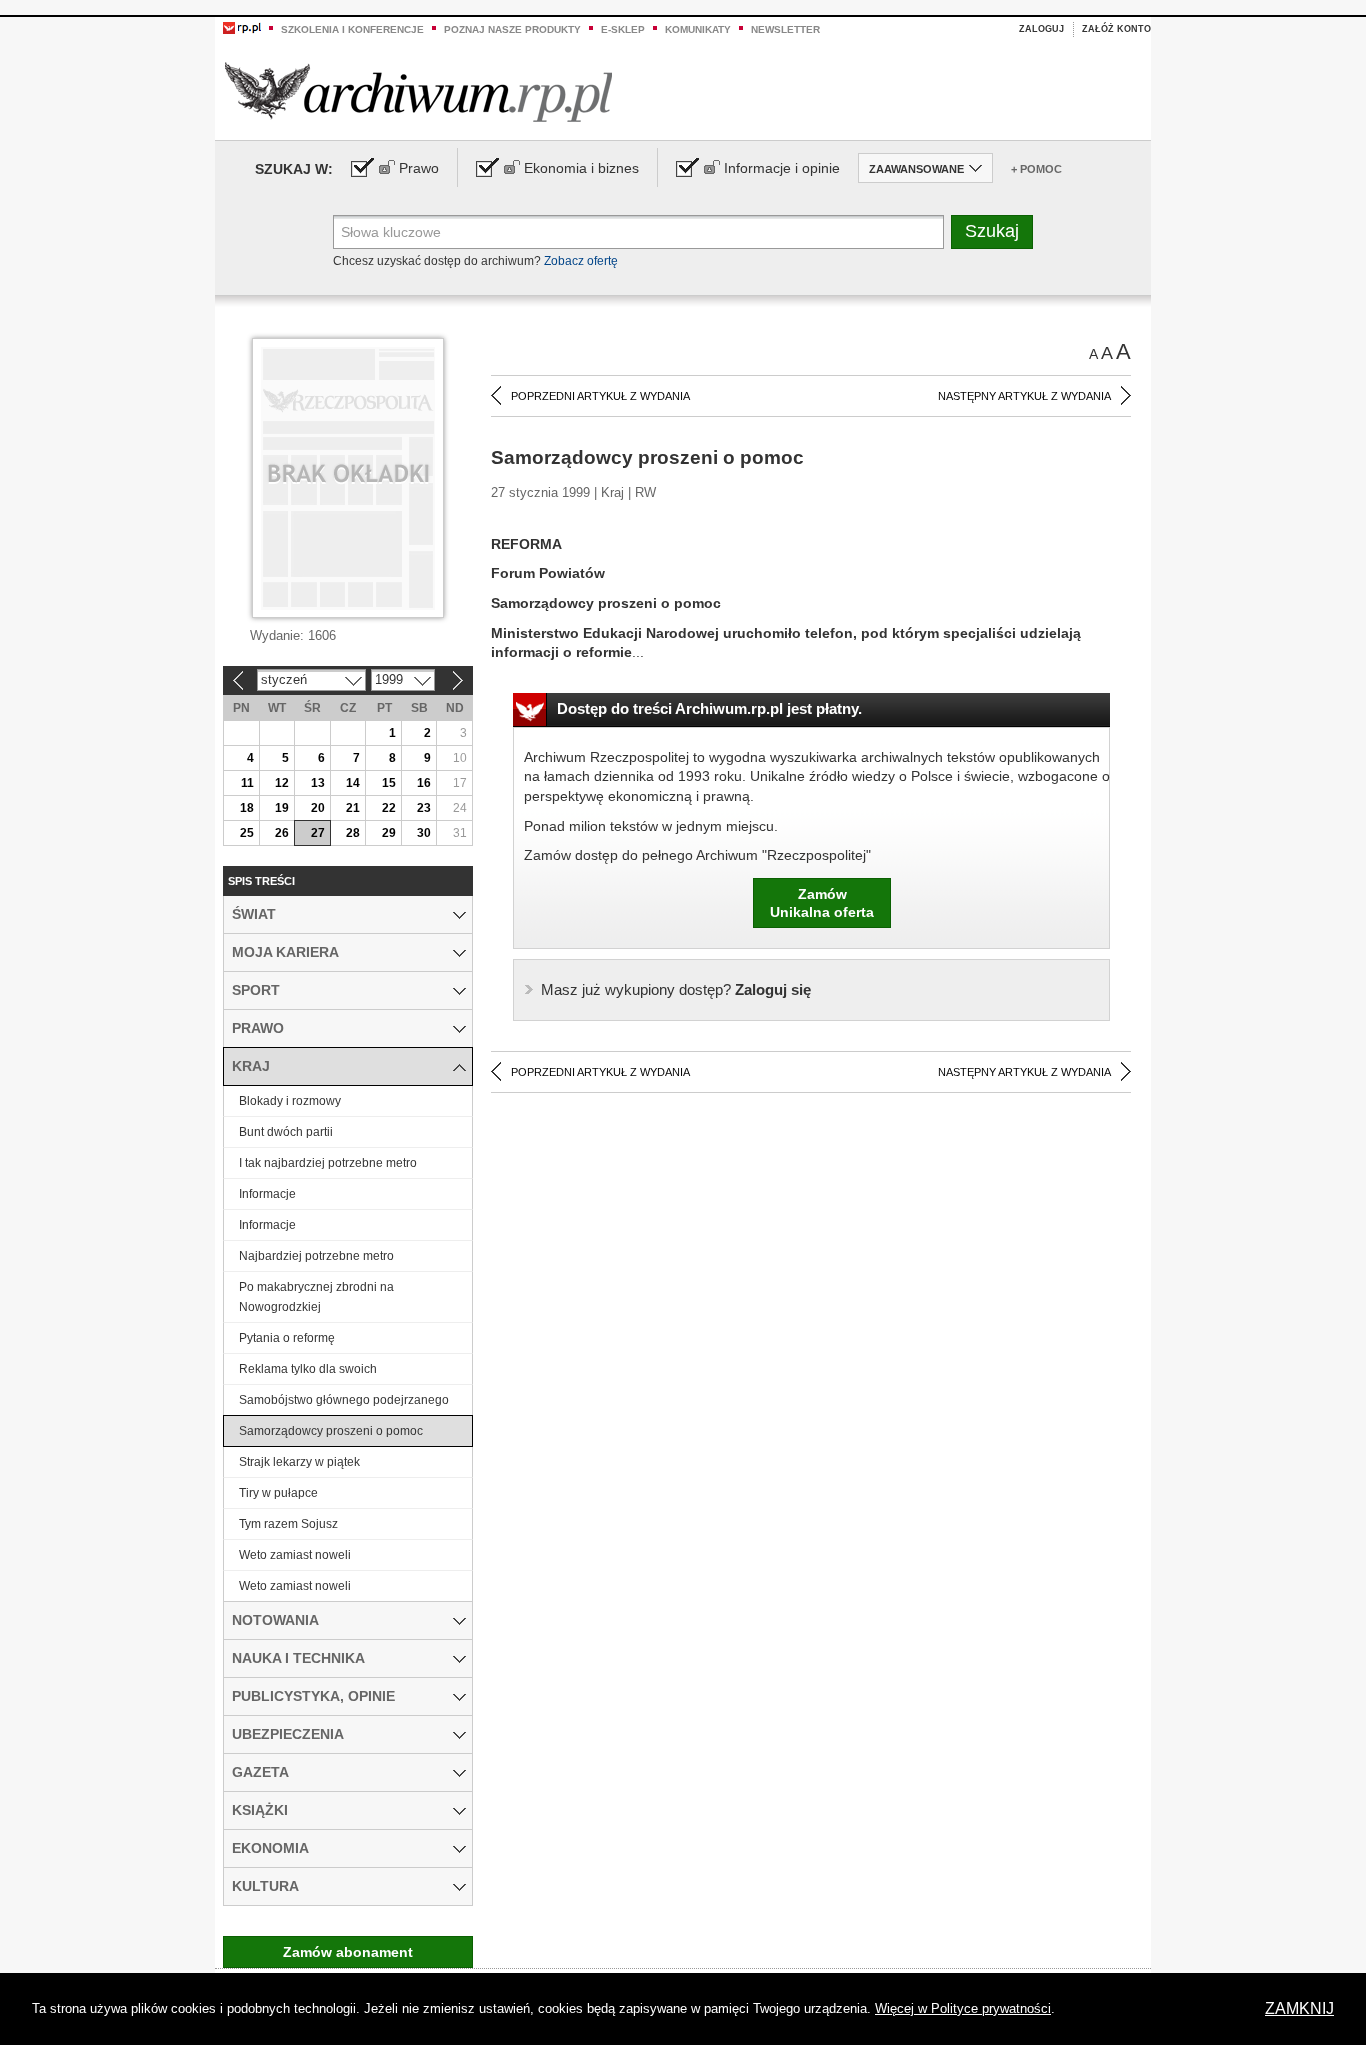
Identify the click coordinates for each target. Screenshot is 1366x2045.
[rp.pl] (242, 27)
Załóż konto (1116, 29)
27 (318, 833)
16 (424, 783)
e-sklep (623, 29)
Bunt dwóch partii (286, 1132)
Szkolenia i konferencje (352, 29)
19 (282, 808)
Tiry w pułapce (278, 1493)
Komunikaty (698, 29)
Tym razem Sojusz (288, 1524)
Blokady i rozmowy (290, 1101)
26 (282, 833)
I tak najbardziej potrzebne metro (328, 1163)
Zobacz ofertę (581, 261)
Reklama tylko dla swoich (308, 1369)
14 (353, 783)
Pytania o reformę (287, 1338)
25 (247, 833)
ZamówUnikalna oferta (822, 903)
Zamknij (1299, 2008)
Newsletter (785, 29)
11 (247, 783)
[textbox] (638, 232)
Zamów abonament (348, 1952)
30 (424, 833)
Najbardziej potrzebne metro (316, 1256)
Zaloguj (1041, 29)
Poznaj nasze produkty (512, 29)
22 (389, 808)
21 (353, 808)
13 (318, 783)
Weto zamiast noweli (295, 1555)
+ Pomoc (1036, 169)
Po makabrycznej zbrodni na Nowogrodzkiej (316, 1297)
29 (389, 833)
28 (353, 833)
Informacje (267, 1194)
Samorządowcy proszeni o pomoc (331, 1431)
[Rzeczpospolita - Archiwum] (418, 91)
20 (318, 808)
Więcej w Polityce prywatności (963, 2008)
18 (247, 808)
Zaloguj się (676, 989)
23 (424, 808)
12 (282, 783)
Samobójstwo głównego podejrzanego (344, 1400)
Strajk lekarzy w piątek (299, 1462)
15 (389, 783)
